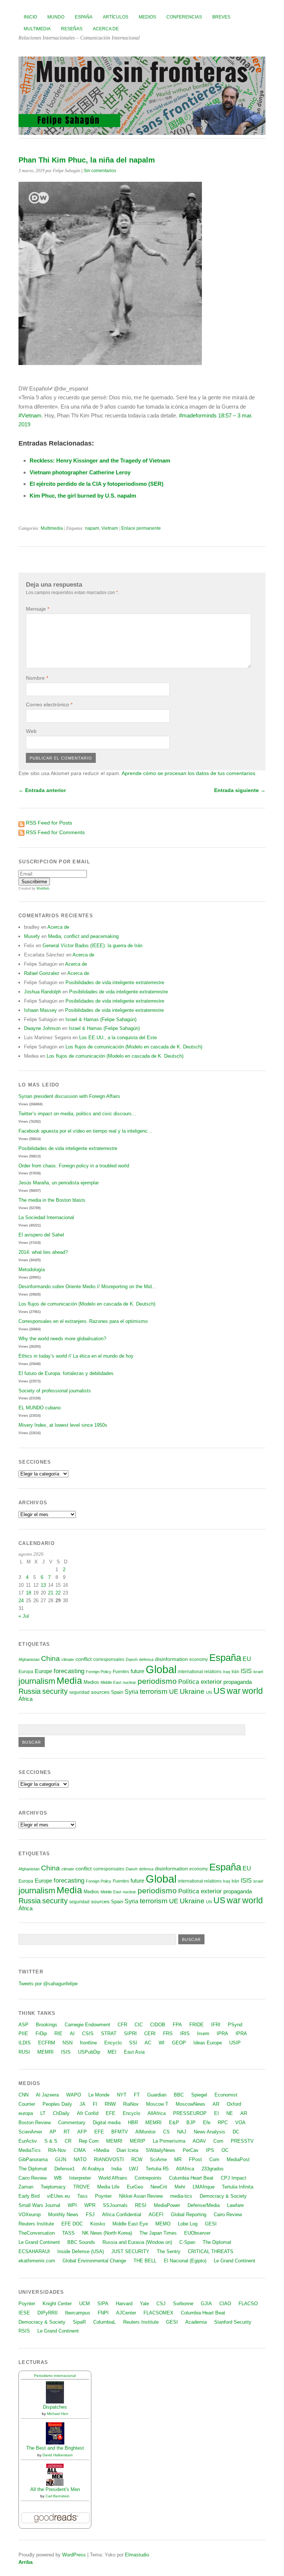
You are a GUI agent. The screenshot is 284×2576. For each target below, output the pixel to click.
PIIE (23, 2033)
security (55, 1691)
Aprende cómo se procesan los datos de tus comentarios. (189, 773)
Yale (144, 2304)
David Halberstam (58, 2455)
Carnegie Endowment (87, 2025)
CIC (139, 2025)
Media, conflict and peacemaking (83, 936)
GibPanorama (33, 2159)
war (234, 1691)
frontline (88, 2043)
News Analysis (209, 2132)
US (219, 1691)
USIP (235, 2043)
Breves (221, 17)
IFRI (216, 2025)
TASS (68, 2233)
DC (236, 2132)
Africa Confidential (122, 2215)
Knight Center (57, 2304)
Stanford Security (233, 2322)
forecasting (69, 1671)
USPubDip (89, 2052)
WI (162, 2043)
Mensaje (38, 609)
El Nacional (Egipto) (185, 2261)
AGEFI (156, 2215)
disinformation (171, 1659)
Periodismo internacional (55, 2376)
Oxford (234, 2104)
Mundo (56, 17)
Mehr (180, 2187)
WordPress (74, 2555)
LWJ (134, 2169)
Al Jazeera (47, 2095)
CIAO (225, 2304)
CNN (23, 2095)
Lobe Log (188, 2224)
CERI (150, 2033)
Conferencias (184, 17)
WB (58, 2178)
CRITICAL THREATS (211, 2251)
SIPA (103, 2304)
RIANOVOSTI (109, 2159)
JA (82, 2104)
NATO (80, 2159)
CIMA (80, 2150)
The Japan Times (158, 2233)
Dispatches (55, 2407)
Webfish (43, 888)
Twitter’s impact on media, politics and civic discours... (77, 1114)
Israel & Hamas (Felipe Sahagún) (101, 1019)
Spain (117, 1692)
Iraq (226, 1672)
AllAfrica (157, 2113)
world (253, 1691)
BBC (179, 2095)
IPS (210, 2150)
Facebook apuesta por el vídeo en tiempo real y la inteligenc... (85, 1131)
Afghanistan (29, 1659)
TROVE (82, 2187)
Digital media (107, 2123)
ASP (23, 2025)
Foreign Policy (99, 1672)
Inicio (30, 17)
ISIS (246, 1671)
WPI (72, 2205)
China (50, 1658)
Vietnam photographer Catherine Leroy (80, 472)
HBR (133, 2123)
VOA (240, 2123)
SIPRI (130, 2033)
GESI (211, 2224)
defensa (146, 1659)
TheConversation (37, 2233)
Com (218, 2141)
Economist (226, 2095)
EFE (111, 2113)
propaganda (238, 1682)
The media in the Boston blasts (52, 1200)
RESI (141, 2205)
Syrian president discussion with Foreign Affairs (69, 1096)
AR (216, 2104)
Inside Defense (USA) (81, 2251)
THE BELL (145, 2261)
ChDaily (61, 2113)
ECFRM (47, 2043)
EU (247, 1659)
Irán (235, 1671)
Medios (147, 17)
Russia (30, 1691)
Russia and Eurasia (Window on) (137, 2242)
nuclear (129, 1682)
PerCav (191, 2150)
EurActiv (28, 2141)
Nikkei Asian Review (141, 2196)
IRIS (185, 2033)
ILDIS (25, 2043)
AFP (82, 2132)
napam (92, 528)
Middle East (111, 1682)
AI (72, 2033)
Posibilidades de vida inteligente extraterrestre (115, 982)
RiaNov (131, 2104)
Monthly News (63, 2215)
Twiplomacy (53, 2187)
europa (26, 2113)
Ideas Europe (208, 2043)
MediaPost (238, 2159)
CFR (122, 2025)
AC (148, 2043)
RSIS (24, 2331)
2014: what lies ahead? (43, 1252)
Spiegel (199, 2095)
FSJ (90, 2215)
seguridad (79, 1692)
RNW (110, 2104)
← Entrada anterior (42, 790)
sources (100, 1692)
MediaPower (167, 2205)
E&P (174, 2123)
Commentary (72, 2123)
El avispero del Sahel (41, 1235)
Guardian (157, 2095)
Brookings (47, 2025)
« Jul (24, 1616)
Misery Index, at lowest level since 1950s (63, 1425)
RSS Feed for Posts (49, 823)
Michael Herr (58, 2414)
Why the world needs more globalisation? (62, 1339)
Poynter (103, 2196)
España (84, 17)
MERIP (138, 2141)
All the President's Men (55, 2489)
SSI (133, 2043)
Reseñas (72, 29)
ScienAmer (30, 2132)
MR (178, 2159)
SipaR (79, 2322)
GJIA (206, 2304)
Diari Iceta (127, 2150)
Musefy (32, 936)
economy (199, 1659)
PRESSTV (242, 2141)
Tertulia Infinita (238, 2187)
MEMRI (45, 2052)
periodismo (157, 1681)
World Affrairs (113, 2178)
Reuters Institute (36, 2224)
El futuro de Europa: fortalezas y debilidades (66, 1373)
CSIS (88, 2033)
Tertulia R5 (157, 2169)
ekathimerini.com (37, 2261)
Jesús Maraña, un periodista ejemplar (59, 1183)
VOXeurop (30, 2215)
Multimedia (37, 29)
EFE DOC (72, 2224)
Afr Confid (88, 2113)
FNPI (103, 2313)
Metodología (32, 1270)
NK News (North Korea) (107, 2233)
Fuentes (121, 1672)
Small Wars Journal (39, 2205)
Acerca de (106, 29)
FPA (177, 2025)
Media (69, 1681)
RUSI (24, 2052)
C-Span (187, 2242)
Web (31, 731)
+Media (101, 2150)
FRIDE (197, 2025)
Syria (131, 1692)
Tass (82, 2196)
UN (209, 1692)
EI (217, 2113)
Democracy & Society (223, 2196)
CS (166, 2132)
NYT (122, 2095)
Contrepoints (148, 2178)
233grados (213, 2169)
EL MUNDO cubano (40, 1408)
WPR (90, 2205)
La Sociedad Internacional (46, 1217)
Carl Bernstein (58, 2496)
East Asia (134, 2052)
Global (161, 1669)
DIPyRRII (48, 2313)
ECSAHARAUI (34, 2251)
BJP (191, 2123)
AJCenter (126, 2313)
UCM (84, 2304)
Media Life (108, 2187)
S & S (51, 2141)
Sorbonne (183, 2304)
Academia (196, 2322)
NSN (67, 2043)
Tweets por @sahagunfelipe (48, 1984)
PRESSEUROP (190, 2113)
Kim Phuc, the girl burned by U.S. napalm (83, 496)
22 (58, 1593)
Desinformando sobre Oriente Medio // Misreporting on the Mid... (87, 1287)
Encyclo (113, 2043)
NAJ (182, 2132)
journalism (37, 1681)
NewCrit (159, 2187)
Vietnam (110, 528)
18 (28, 1593)
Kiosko (98, 2224)
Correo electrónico (49, 704)
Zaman (26, 2187)
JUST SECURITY (130, 2251)
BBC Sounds (81, 2242)
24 (21, 1601)
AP (53, 2132)
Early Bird (29, 2196)
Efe (207, 2123)
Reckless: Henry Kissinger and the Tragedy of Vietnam (100, 460)
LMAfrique (204, 2187)
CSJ (161, 2304)
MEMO (163, 2224)
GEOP (179, 2043)
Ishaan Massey (40, 1010)
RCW (137, 2159)
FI (95, 2104)
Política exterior (200, 1682)
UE (174, 1692)
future (137, 1671)
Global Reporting (189, 2215)
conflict (84, 1659)
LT (43, 2113)
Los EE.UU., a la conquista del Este (118, 1038)
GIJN (61, 2159)
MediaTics (30, 2150)
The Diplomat (33, 2169)
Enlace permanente (141, 528)
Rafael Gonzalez (42, 973)
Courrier (27, 2104)
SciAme (158, 2159)
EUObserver (197, 2233)
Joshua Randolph (43, 992)
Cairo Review (33, 2178)
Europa (26, 1672)
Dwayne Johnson (42, 1028)
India (116, 2169)
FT (137, 2095)
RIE (58, 2033)
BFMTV (120, 2132)
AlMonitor (146, 2132)
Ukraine (192, 1691)
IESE (24, 2313)
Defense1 (65, 2169)
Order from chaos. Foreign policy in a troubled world (74, 1166)
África (26, 1699)
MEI (112, 2052)
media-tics (181, 2196)
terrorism (154, 1691)
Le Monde (99, 2095)
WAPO (74, 2095)
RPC (223, 2123)
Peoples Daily (57, 2104)
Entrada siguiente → (240, 790)
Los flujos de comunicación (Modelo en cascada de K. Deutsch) (134, 1047)
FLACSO (248, 2304)
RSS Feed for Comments (55, 832)
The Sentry (169, 2251)
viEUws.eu (58, 2196)
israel (258, 1672)
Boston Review (35, 2123)
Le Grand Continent (39, 2242)
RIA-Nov (57, 2150)
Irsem (203, 2033)
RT (67, 2132)
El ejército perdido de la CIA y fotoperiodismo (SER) (97, 484)
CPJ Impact (234, 2178)
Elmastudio (137, 2555)
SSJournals (115, 2205)
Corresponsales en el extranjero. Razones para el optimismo (83, 1321)
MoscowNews (190, 2104)
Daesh (132, 1659)
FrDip (41, 2033)
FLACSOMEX (158, 2313)
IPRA (222, 2033)
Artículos (116, 17)
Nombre (37, 678)
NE (230, 2113)
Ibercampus (78, 2313)
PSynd (235, 2025)
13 (43, 1585)
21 (51, 1593)
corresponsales (109, 1659)
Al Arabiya (93, 2169)
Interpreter (80, 2178)
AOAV (199, 2141)
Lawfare (235, 2205)
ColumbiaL (104, 2322)
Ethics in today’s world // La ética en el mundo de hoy (76, 1356)
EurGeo (135, 2187)
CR (68, 2141)
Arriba (26, 2562)
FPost (195, 2159)
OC (225, 2150)
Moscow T (157, 2104)
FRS (168, 2033)
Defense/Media (204, 2205)
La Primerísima (169, 2141)
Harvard (124, 2304)
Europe (43, 1671)
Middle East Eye (130, 2224)
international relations (200, 1671)
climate (68, 1659)
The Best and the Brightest (55, 2448)
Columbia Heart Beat (191, 2178)
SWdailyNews (160, 2150)
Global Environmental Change (94, 2261)
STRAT (109, 2033)
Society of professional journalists (55, 1391)
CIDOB (158, 2025)
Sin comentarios (100, 171)
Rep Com (89, 2141)
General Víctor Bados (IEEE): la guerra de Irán (92, 946)
